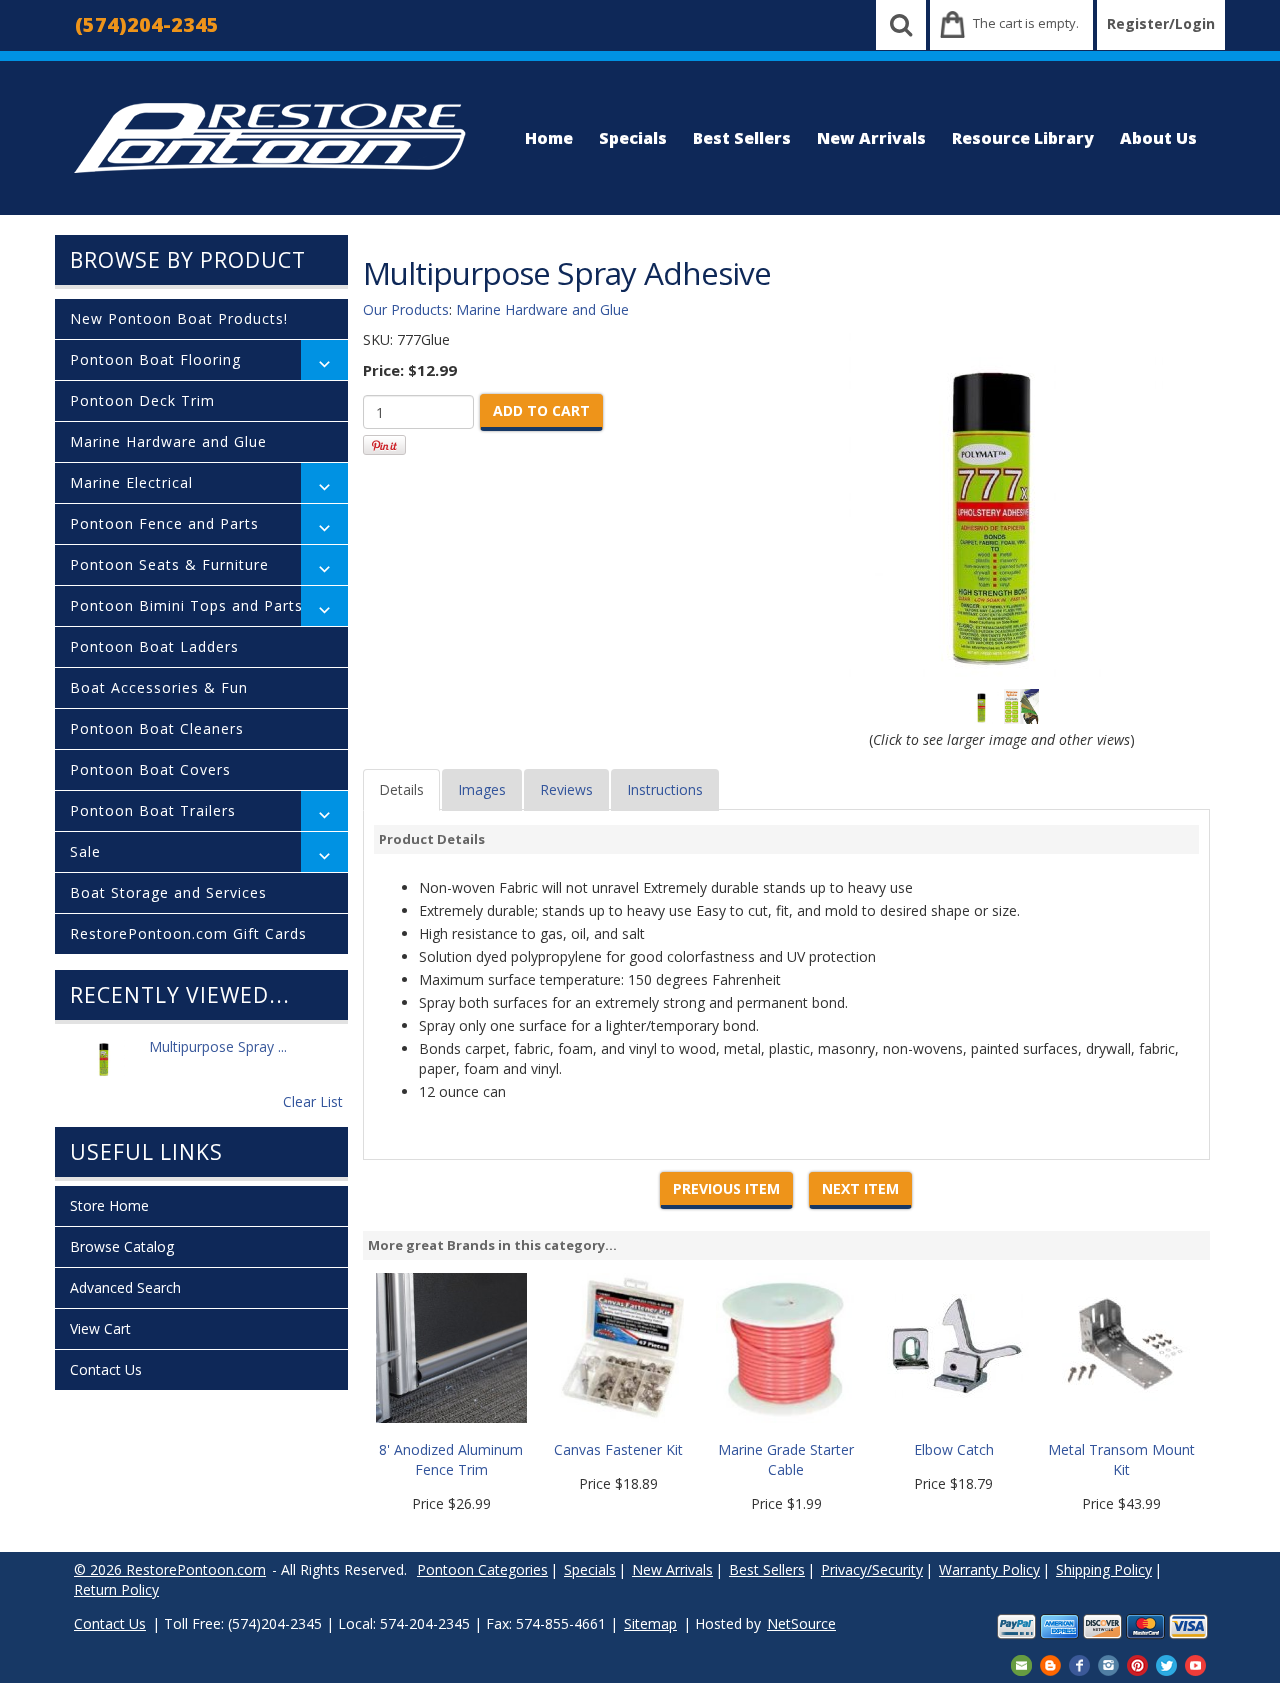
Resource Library (1023, 138)
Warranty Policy (989, 1569)
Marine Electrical (131, 482)
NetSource (801, 1623)
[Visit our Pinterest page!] (1137, 1663)
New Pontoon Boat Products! (179, 318)
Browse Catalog (122, 1246)
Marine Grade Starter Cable (786, 1459)
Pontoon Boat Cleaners (157, 728)
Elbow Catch (954, 1449)
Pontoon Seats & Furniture (169, 564)
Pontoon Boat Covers (150, 769)
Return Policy (116, 1589)
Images (482, 789)
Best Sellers (742, 138)
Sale (85, 851)
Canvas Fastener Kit (618, 1449)
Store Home (109, 1205)
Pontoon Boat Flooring (155, 359)
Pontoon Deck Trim (142, 400)
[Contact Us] (1021, 1663)
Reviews (566, 789)
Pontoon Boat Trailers (153, 810)
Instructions (665, 789)
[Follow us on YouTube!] (1195, 1663)
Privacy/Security (872, 1569)
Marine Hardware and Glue (168, 441)
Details (401, 789)
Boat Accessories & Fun (159, 687)
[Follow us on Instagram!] (1108, 1663)
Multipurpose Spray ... (218, 1046)
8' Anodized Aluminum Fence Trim (451, 1459)
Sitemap (650, 1623)
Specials (633, 138)
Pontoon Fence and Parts (164, 523)
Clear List (313, 1101)
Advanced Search (125, 1287)
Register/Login (1161, 23)
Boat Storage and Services (168, 892)
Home (549, 138)
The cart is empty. (1026, 23)
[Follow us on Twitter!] (1166, 1663)
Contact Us (106, 1369)
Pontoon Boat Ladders (154, 646)
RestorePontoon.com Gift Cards (188, 933)
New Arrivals (871, 138)
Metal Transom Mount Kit (1121, 1459)
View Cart (100, 1328)
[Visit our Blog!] (1050, 1663)
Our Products (406, 309)
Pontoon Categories (482, 1569)
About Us (1158, 138)
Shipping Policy (1104, 1569)
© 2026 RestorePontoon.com (170, 1569)
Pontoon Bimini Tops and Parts (186, 605)
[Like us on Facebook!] (1079, 1663)
